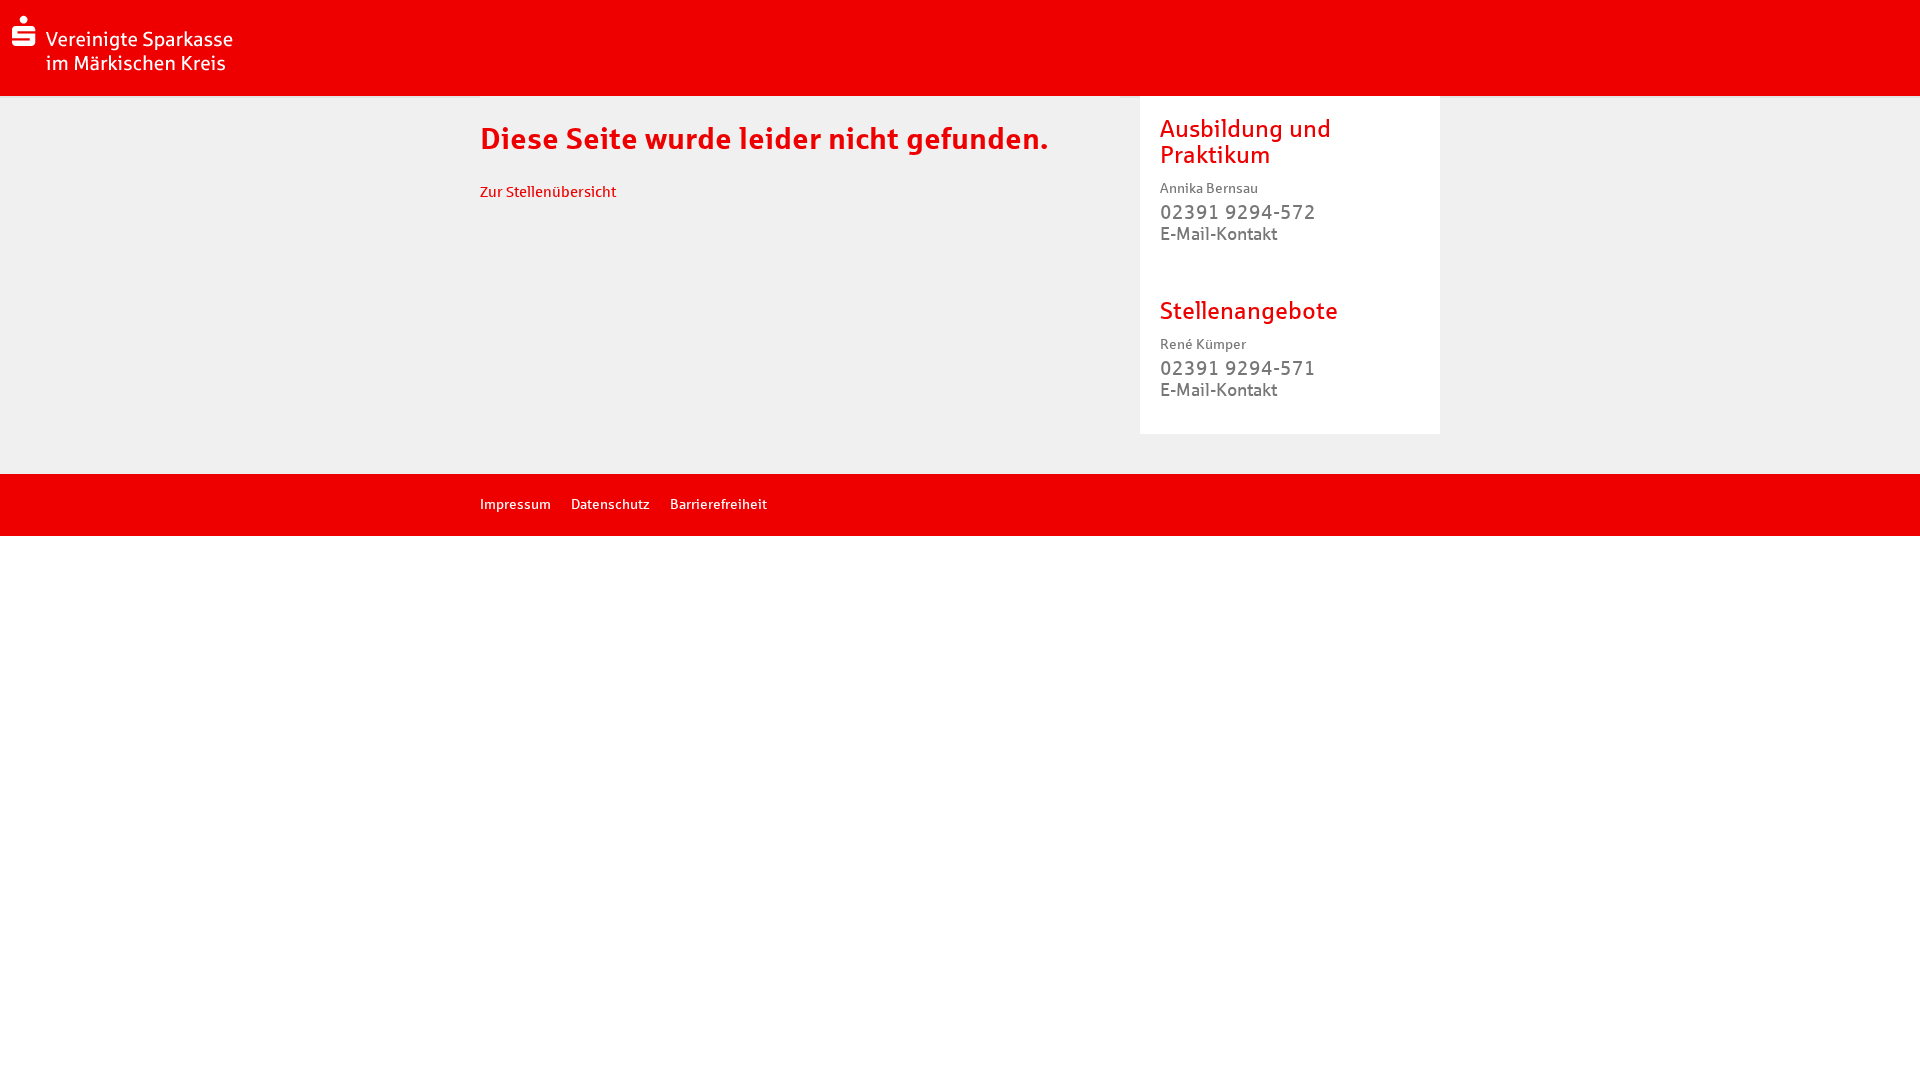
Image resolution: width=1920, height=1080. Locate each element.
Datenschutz (610, 504)
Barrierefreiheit (718, 504)
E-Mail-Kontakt (1218, 234)
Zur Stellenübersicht (548, 192)
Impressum (515, 504)
